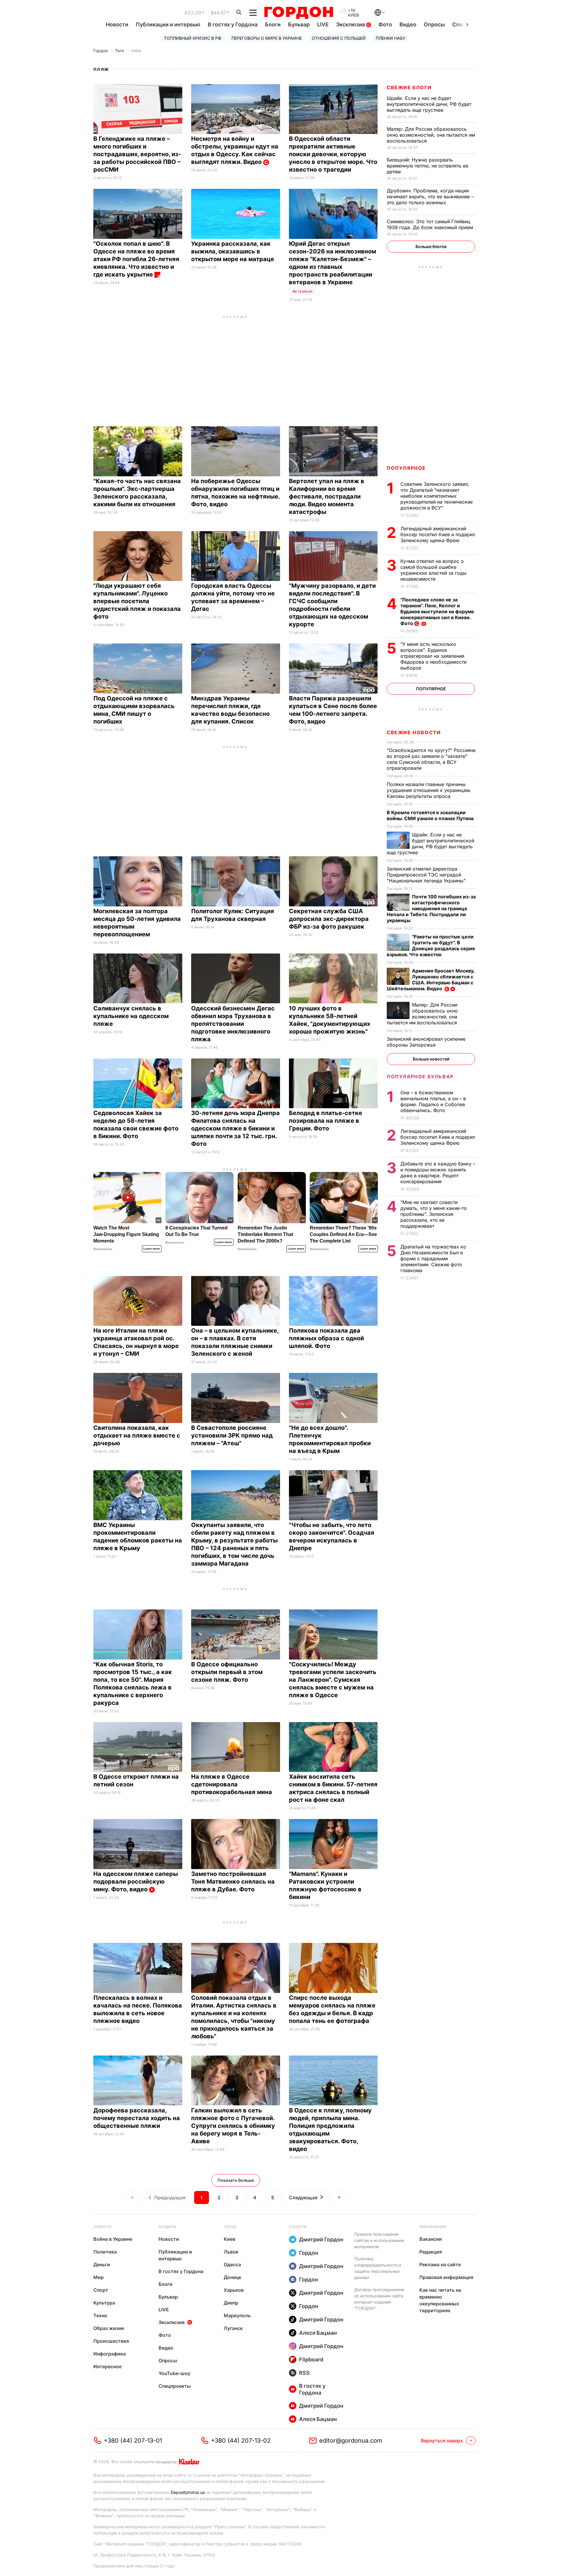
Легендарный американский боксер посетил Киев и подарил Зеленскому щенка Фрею (438, 534)
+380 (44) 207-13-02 (241, 2441)
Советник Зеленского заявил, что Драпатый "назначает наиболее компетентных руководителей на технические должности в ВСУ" (437, 496)
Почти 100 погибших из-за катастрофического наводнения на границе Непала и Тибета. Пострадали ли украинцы (431, 908)
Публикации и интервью (168, 24)
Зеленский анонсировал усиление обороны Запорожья (426, 1042)
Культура (104, 2303)
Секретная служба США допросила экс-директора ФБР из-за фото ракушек (329, 919)
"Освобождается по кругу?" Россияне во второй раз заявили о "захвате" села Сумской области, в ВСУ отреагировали (431, 759)
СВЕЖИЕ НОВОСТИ (414, 732)
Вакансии (431, 2239)
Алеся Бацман (318, 2333)
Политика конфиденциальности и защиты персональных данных (378, 2268)
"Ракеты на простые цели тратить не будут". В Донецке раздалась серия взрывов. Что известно (431, 946)
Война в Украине (113, 2239)
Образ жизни (109, 2328)
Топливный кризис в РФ (193, 38)
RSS (304, 2373)
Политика (105, 2252)
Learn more (152, 1249)
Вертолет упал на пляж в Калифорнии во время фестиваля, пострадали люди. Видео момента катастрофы (327, 496)
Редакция (431, 2252)
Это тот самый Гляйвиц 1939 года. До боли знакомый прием (431, 224)
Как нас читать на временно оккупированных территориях (440, 2300)
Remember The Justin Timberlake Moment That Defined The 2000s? (265, 1234)
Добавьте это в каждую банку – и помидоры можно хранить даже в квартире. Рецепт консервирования (438, 1173)
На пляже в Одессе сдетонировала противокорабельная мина (232, 1784)
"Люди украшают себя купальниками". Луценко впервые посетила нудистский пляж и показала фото (137, 601)
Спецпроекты (175, 2386)
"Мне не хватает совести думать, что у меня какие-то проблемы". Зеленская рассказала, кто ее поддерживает (434, 1214)
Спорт (101, 2290)
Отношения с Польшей (339, 38)
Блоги (273, 24)
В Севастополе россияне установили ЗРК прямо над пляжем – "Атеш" (232, 1435)
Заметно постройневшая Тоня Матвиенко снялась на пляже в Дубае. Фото (233, 1882)
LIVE (323, 24)
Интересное (107, 2366)
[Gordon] (299, 13)
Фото (385, 24)
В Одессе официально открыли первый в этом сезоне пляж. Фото (227, 1672)
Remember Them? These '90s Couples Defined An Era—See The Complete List (343, 1234)
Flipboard (311, 2359)
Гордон (101, 51)
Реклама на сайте (440, 2264)
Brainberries (103, 1249)
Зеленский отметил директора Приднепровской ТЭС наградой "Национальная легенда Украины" (427, 875)
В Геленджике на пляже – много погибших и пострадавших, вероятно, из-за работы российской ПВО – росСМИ (137, 154)
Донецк (232, 2277)
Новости (117, 24)
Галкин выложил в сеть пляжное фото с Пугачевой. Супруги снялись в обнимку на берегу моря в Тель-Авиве (233, 2126)
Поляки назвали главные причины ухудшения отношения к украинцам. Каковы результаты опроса (429, 790)
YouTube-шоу (174, 2373)
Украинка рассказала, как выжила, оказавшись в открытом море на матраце (233, 251)
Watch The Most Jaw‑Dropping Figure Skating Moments (126, 1234)
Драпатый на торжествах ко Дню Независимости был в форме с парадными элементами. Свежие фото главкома (433, 1259)
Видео (408, 24)
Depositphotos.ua (188, 2492)
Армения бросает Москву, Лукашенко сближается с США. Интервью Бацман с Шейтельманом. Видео (431, 980)
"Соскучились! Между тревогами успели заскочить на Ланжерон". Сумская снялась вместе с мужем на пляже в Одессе (333, 1680)
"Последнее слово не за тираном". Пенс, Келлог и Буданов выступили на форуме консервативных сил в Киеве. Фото (437, 611)
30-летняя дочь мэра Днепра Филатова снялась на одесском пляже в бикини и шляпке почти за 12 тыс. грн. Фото (235, 1128)
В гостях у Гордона (233, 24)
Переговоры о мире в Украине (267, 38)
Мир (99, 2277)
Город (230, 2227)
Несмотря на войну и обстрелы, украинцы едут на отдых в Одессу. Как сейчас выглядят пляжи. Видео (235, 150)
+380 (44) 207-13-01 (133, 2441)
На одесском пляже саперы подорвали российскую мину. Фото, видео (136, 1882)
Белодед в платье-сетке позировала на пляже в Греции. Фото (326, 1121)
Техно (100, 2315)
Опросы (434, 24)
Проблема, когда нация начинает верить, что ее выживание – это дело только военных (430, 197)
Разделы (167, 2227)
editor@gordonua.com (351, 2441)
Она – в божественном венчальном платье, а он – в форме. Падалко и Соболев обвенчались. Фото (433, 1101)
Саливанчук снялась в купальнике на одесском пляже (131, 1016)
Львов (231, 2252)
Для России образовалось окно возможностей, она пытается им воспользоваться (431, 135)
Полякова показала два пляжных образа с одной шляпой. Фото (326, 1338)
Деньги (102, 2264)
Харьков (234, 2290)
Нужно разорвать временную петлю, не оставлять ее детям (427, 166)
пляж (136, 51)
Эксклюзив (351, 24)
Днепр (231, 2303)
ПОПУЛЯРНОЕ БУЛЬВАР (420, 1077)
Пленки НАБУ (391, 38)
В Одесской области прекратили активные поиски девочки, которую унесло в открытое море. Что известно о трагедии (333, 154)
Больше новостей (431, 1059)
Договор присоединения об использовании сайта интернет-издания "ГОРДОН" (379, 2299)
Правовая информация (446, 2277)
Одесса (232, 2264)
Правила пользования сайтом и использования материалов (379, 2240)
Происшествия (111, 2341)
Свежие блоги (409, 87)
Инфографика (110, 2354)
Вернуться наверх (442, 2441)
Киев (230, 2239)
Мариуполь (237, 2315)
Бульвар (299, 24)
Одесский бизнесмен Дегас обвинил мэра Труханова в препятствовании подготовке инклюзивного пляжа (233, 1024)
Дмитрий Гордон (321, 2239)
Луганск (233, 2328)
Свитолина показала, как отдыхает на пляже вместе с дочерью (137, 1435)
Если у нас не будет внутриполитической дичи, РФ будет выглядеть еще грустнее (429, 104)
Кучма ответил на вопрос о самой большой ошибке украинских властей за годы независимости (433, 570)
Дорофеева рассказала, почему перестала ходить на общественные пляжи (137, 2118)
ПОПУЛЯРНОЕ (406, 468)
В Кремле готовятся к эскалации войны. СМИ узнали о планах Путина (431, 815)
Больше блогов (431, 246)
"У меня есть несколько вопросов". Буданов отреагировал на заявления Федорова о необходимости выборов (433, 656)
